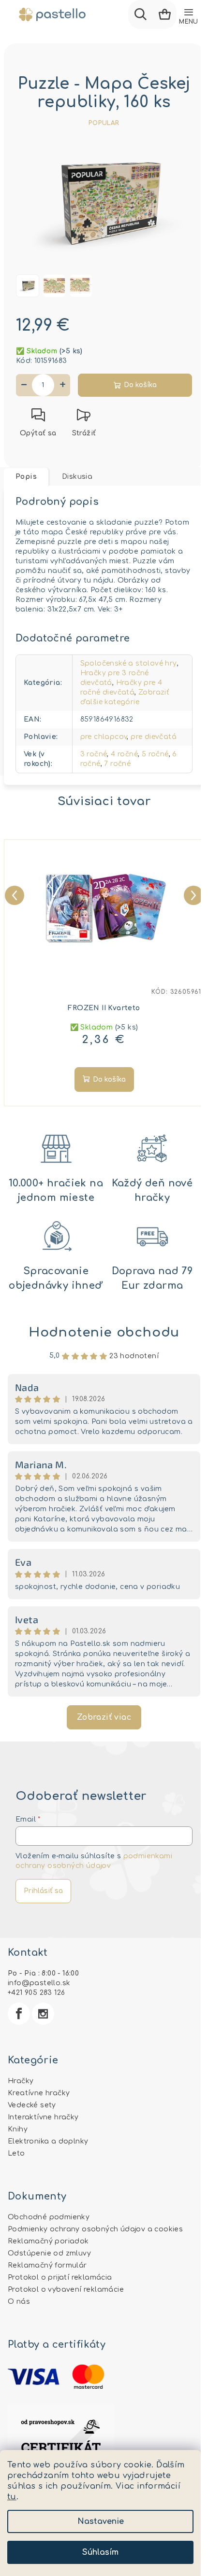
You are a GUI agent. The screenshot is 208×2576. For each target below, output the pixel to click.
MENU (189, 22)
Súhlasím (100, 2552)
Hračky (21, 2081)
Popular (104, 123)
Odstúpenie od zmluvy (49, 2253)
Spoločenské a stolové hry (129, 663)
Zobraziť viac (104, 1717)
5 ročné (155, 754)
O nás (19, 2302)
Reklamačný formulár (47, 2265)
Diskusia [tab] (77, 477)
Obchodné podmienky (49, 2217)
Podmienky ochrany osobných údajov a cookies (95, 2229)
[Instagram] (43, 2014)
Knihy (18, 2129)
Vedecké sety (32, 2105)
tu (12, 2497)
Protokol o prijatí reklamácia (60, 2277)
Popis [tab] (26, 477)
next (192, 893)
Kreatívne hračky (39, 2093)
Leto (16, 2153)
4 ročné (124, 754)
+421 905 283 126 (36, 1993)
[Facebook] (19, 2014)
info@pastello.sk (39, 1983)
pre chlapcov (104, 737)
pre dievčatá (154, 737)
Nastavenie (101, 2521)
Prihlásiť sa (43, 1891)
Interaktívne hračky (43, 2117)
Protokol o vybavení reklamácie (66, 2290)
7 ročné (117, 764)
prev (13, 893)
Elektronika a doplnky (48, 2141)
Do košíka (140, 385)
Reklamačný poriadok (48, 2241)
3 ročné (94, 754)
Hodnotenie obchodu (104, 1332)
